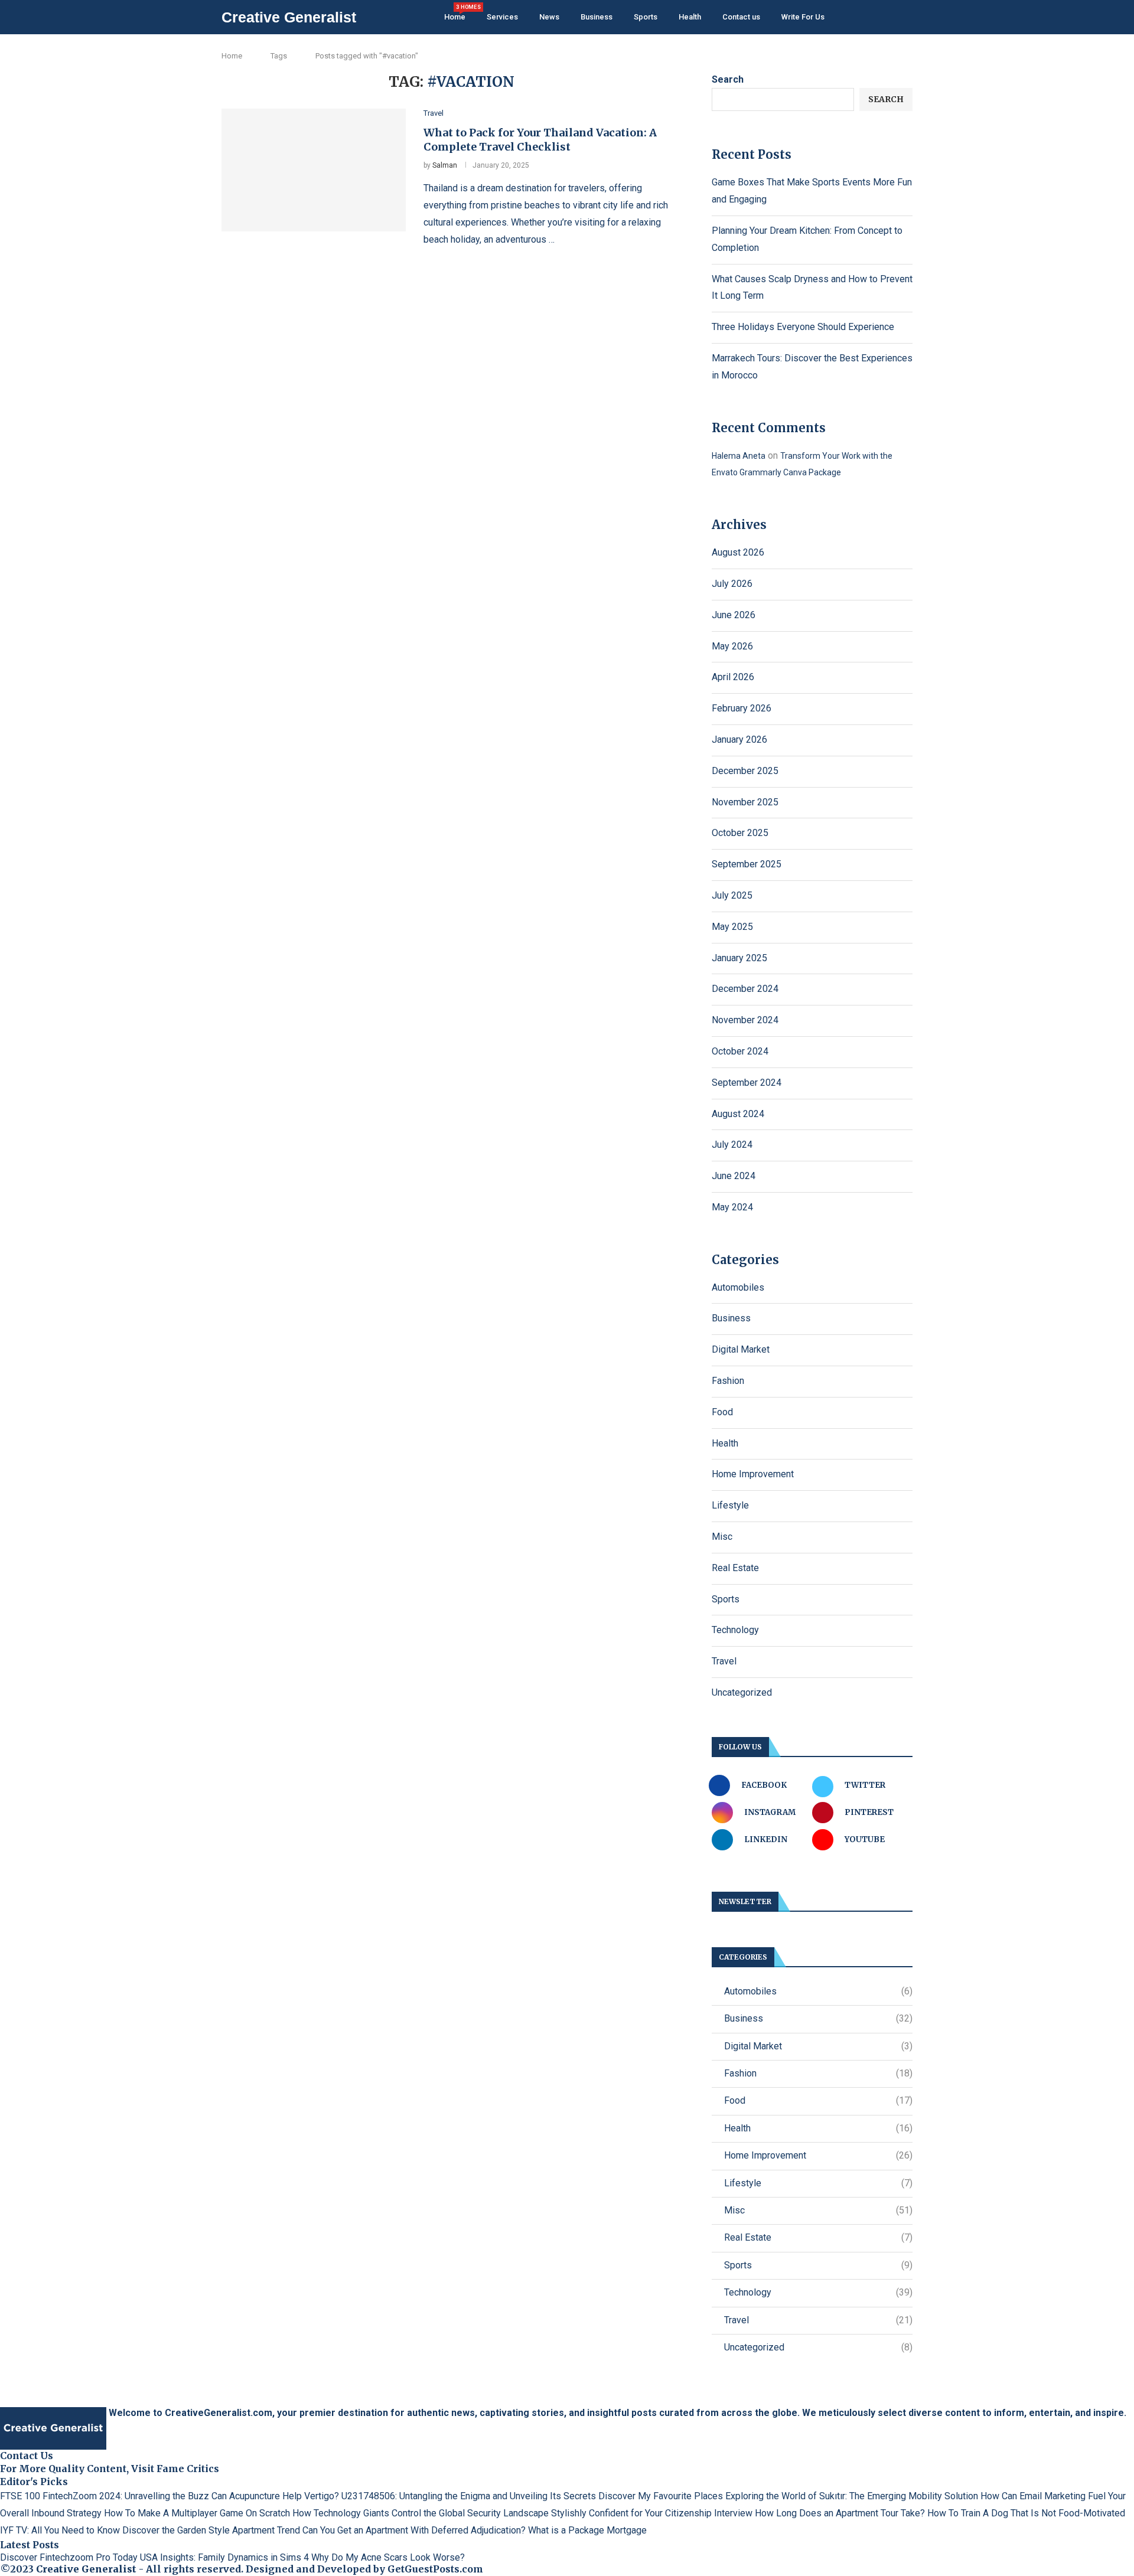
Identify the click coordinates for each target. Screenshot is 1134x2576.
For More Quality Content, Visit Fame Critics (110, 2469)
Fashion (728, 1381)
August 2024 (738, 1114)
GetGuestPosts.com (435, 2569)
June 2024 (734, 1176)
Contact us (741, 17)
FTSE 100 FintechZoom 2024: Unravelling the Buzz (105, 2496)
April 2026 (733, 677)
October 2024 (740, 1051)
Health (690, 17)
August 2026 (738, 552)
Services (502, 17)
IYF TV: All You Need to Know (60, 2530)
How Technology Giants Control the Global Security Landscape (421, 2513)
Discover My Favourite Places (661, 2496)
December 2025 (745, 771)
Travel (724, 1661)
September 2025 (747, 864)
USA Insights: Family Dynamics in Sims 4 (224, 2557)
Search (728, 79)
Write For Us (803, 17)
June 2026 (734, 615)
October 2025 (740, 833)
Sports (646, 17)
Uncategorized (742, 1692)
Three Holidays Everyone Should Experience (803, 327)
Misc (722, 1537)
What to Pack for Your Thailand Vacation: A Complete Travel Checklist (540, 140)
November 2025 (745, 802)
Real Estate (735, 1568)
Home (455, 13)
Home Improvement (753, 1474)
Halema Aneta (739, 456)
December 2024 (745, 989)
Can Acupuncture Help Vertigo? (275, 2496)
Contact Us (27, 2456)
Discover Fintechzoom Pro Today (69, 2557)
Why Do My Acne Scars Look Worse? (388, 2557)
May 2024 (732, 1207)
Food (722, 1412)
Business (597, 17)
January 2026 (739, 740)
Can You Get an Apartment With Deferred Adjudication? (414, 2530)
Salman (445, 165)
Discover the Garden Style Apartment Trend (211, 2530)
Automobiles (738, 1287)
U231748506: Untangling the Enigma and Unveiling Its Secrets (469, 2496)
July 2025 (732, 895)
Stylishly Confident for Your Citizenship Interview (652, 2513)
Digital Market (741, 1349)
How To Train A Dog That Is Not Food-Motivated (1026, 2513)
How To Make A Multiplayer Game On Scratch (197, 2513)
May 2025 (732, 927)
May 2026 (732, 646)
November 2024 (745, 1020)
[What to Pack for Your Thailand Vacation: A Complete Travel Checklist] (314, 170)
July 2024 (732, 1145)
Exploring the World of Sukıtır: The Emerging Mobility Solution (852, 2496)
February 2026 (742, 708)
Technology (735, 1630)
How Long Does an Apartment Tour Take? (840, 2513)
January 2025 (739, 958)
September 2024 (747, 1083)
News (549, 17)
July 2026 (732, 584)
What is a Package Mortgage (587, 2530)
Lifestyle (730, 1505)
